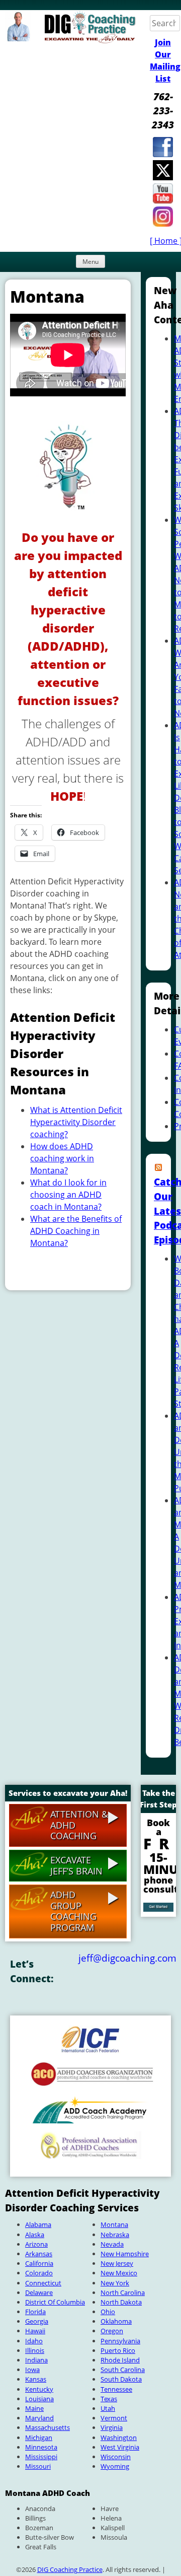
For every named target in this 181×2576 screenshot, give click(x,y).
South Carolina (123, 2370)
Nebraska (115, 2235)
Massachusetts (48, 2427)
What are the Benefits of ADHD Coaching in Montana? (76, 1231)
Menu (90, 262)
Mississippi (41, 2457)
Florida (35, 2312)
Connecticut (43, 2283)
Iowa (32, 2370)
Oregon (112, 2331)
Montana (114, 2224)
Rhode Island (120, 2360)
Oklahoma (116, 2321)
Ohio (108, 2312)
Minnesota (41, 2447)
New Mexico (119, 2273)
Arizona (36, 2244)
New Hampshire (125, 2254)
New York (115, 2283)
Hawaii (35, 2331)
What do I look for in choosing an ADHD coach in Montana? (68, 1195)
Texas (109, 2399)
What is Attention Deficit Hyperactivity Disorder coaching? (76, 1122)
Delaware (39, 2292)
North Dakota (121, 2302)
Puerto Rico (118, 2350)
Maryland (39, 2418)
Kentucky (39, 2389)
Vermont (114, 2418)
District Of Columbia (55, 2302)
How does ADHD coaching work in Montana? (62, 1158)
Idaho (34, 2341)
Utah (108, 2408)
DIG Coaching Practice (70, 2569)
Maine (34, 2408)
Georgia (37, 2321)
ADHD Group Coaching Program (73, 1911)
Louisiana (39, 2399)
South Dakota (121, 2379)
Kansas (36, 2379)
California (39, 2263)
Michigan (39, 2438)
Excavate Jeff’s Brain (76, 1865)
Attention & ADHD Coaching (79, 1825)
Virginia (112, 2427)
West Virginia (120, 2447)
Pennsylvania (120, 2341)
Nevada (112, 2244)
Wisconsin (116, 2457)
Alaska (35, 2235)
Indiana (36, 2360)
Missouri (38, 2466)
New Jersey (117, 2263)
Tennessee (116, 2389)
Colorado (39, 2273)
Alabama (38, 2224)
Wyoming (115, 2466)
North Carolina (123, 2292)
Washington (119, 2438)
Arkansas (39, 2254)
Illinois (35, 2350)
